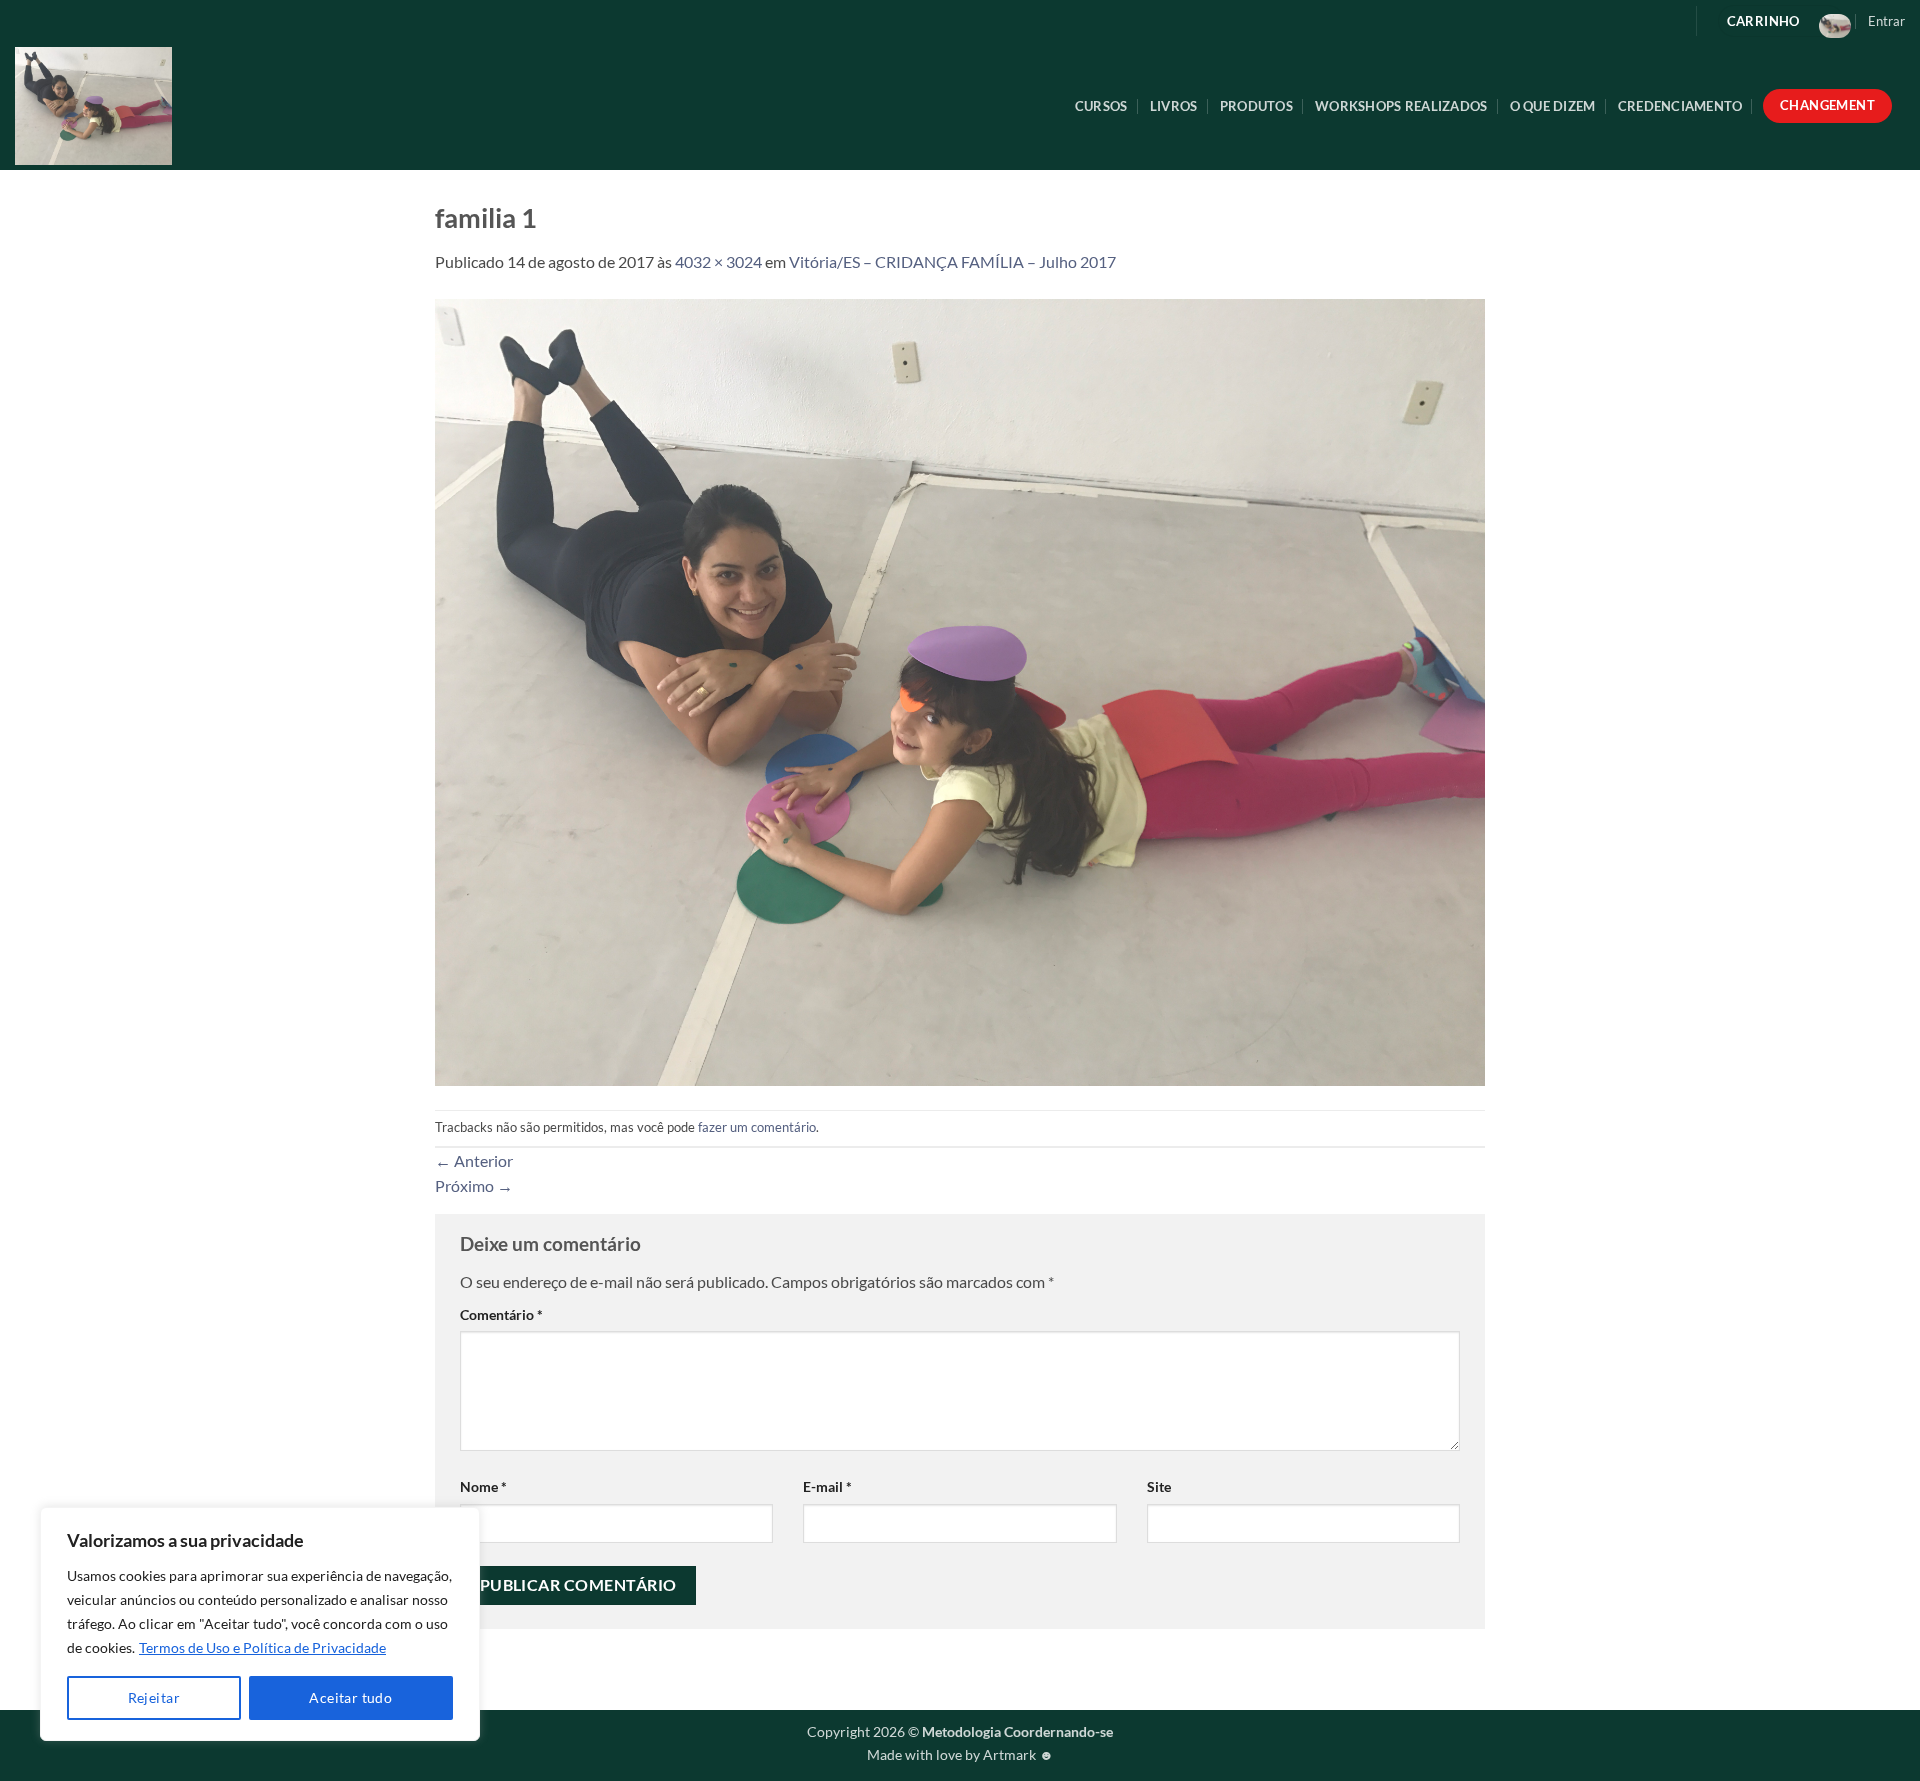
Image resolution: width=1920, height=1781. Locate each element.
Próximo (474, 1185)
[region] (260, 1624)
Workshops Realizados (1401, 106)
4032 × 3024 (718, 261)
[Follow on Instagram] (1664, 20)
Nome (483, 1486)
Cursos (1101, 106)
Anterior (474, 1160)
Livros (1174, 106)
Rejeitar (154, 1697)
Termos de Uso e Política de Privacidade (262, 1647)
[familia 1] (960, 689)
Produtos (1256, 106)
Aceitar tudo (350, 1697)
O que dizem (1553, 106)
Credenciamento (1680, 106)
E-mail (827, 1486)
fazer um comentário (757, 1127)
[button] (1886, 21)
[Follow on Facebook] (1632, 20)
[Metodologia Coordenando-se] (181, 106)
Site (1159, 1486)
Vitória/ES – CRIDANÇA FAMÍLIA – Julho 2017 (952, 261)
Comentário (501, 1314)
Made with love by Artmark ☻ (960, 1754)
